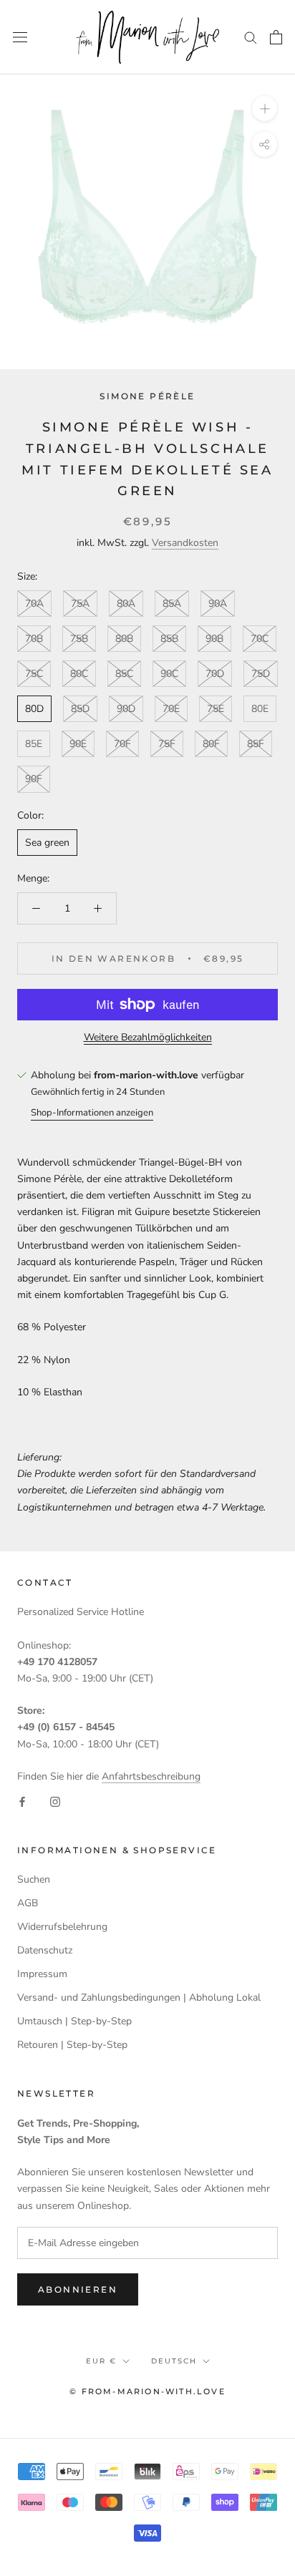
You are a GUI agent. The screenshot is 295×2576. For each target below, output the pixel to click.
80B (124, 639)
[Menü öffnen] (20, 37)
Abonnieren (78, 2289)
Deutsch (174, 2361)
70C (260, 639)
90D (126, 709)
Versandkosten (185, 543)
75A (80, 604)
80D (34, 709)
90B (214, 639)
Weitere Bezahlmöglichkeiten (148, 1037)
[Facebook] (22, 1801)
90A (218, 604)
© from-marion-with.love (147, 2391)
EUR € (101, 2361)
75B (79, 639)
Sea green (47, 843)
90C (169, 674)
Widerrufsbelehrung (62, 1927)
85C (124, 674)
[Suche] (251, 37)
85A (172, 604)
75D (261, 674)
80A (126, 604)
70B (34, 639)
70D (215, 674)
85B (169, 639)
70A (34, 604)
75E (216, 709)
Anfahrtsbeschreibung (151, 1776)
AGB (28, 1903)
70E (171, 709)
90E (78, 744)
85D (80, 709)
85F (256, 744)
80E (260, 709)
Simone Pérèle (147, 396)
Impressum (42, 1974)
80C (79, 674)
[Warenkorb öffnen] (276, 37)
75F (167, 744)
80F (211, 744)
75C (34, 674)
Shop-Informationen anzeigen (92, 1113)
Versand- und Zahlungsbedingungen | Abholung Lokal (139, 1997)
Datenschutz (45, 1950)
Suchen (34, 1879)
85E (34, 744)
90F (34, 779)
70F (122, 744)
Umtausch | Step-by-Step (74, 2021)
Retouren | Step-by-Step (72, 2045)
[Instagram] (55, 1801)
